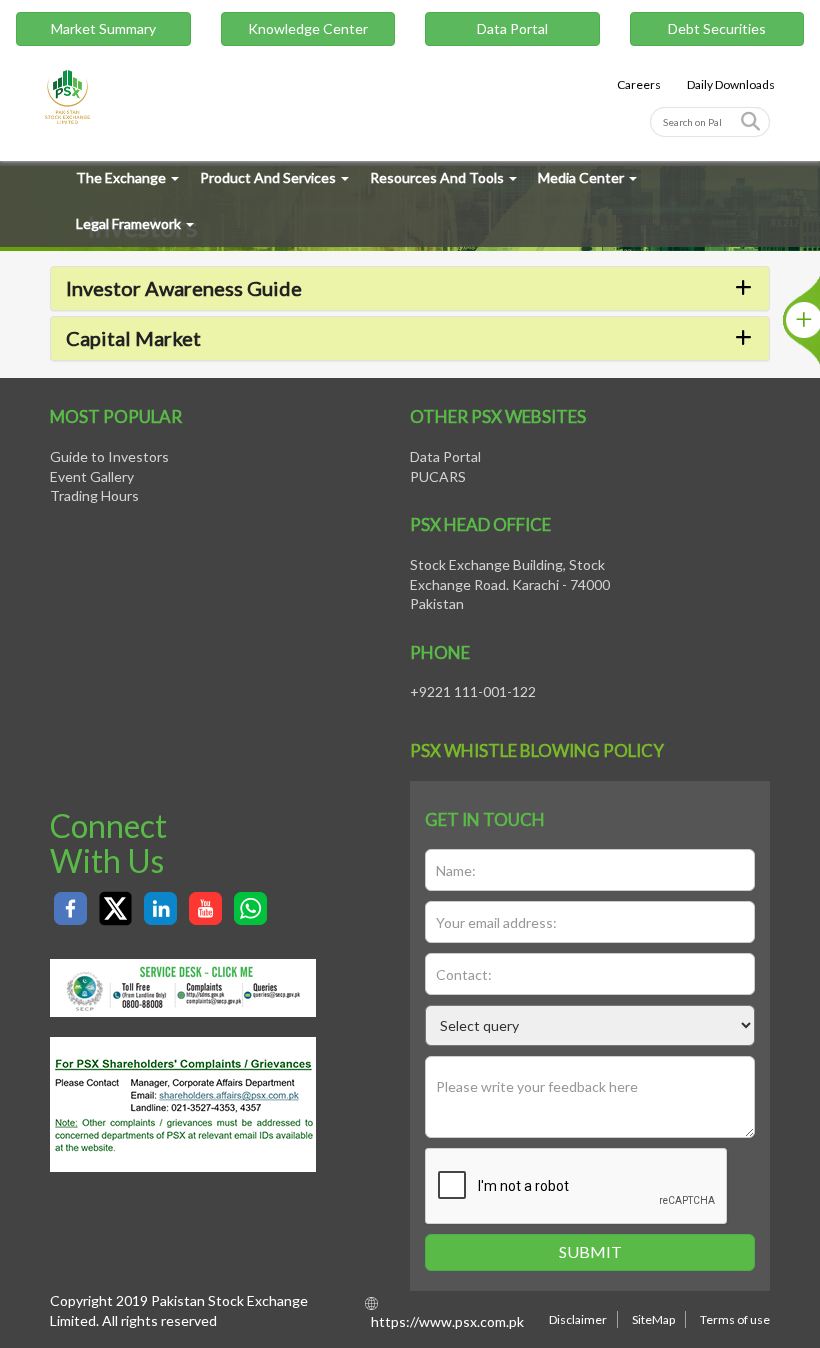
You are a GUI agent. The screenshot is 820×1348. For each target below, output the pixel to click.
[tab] (410, 288)
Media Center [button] (581, 177)
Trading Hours (94, 495)
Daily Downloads (731, 84)
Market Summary (103, 28)
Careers (639, 84)
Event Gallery (92, 476)
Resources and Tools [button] (437, 177)
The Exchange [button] (121, 177)
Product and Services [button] (268, 177)
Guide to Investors (109, 456)
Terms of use (735, 1319)
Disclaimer (578, 1319)
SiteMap (653, 1319)
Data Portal (512, 28)
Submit (590, 1251)
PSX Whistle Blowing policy (537, 750)
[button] (410, 288)
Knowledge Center (308, 28)
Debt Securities (717, 28)
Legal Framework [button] (128, 223)
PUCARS (438, 476)
